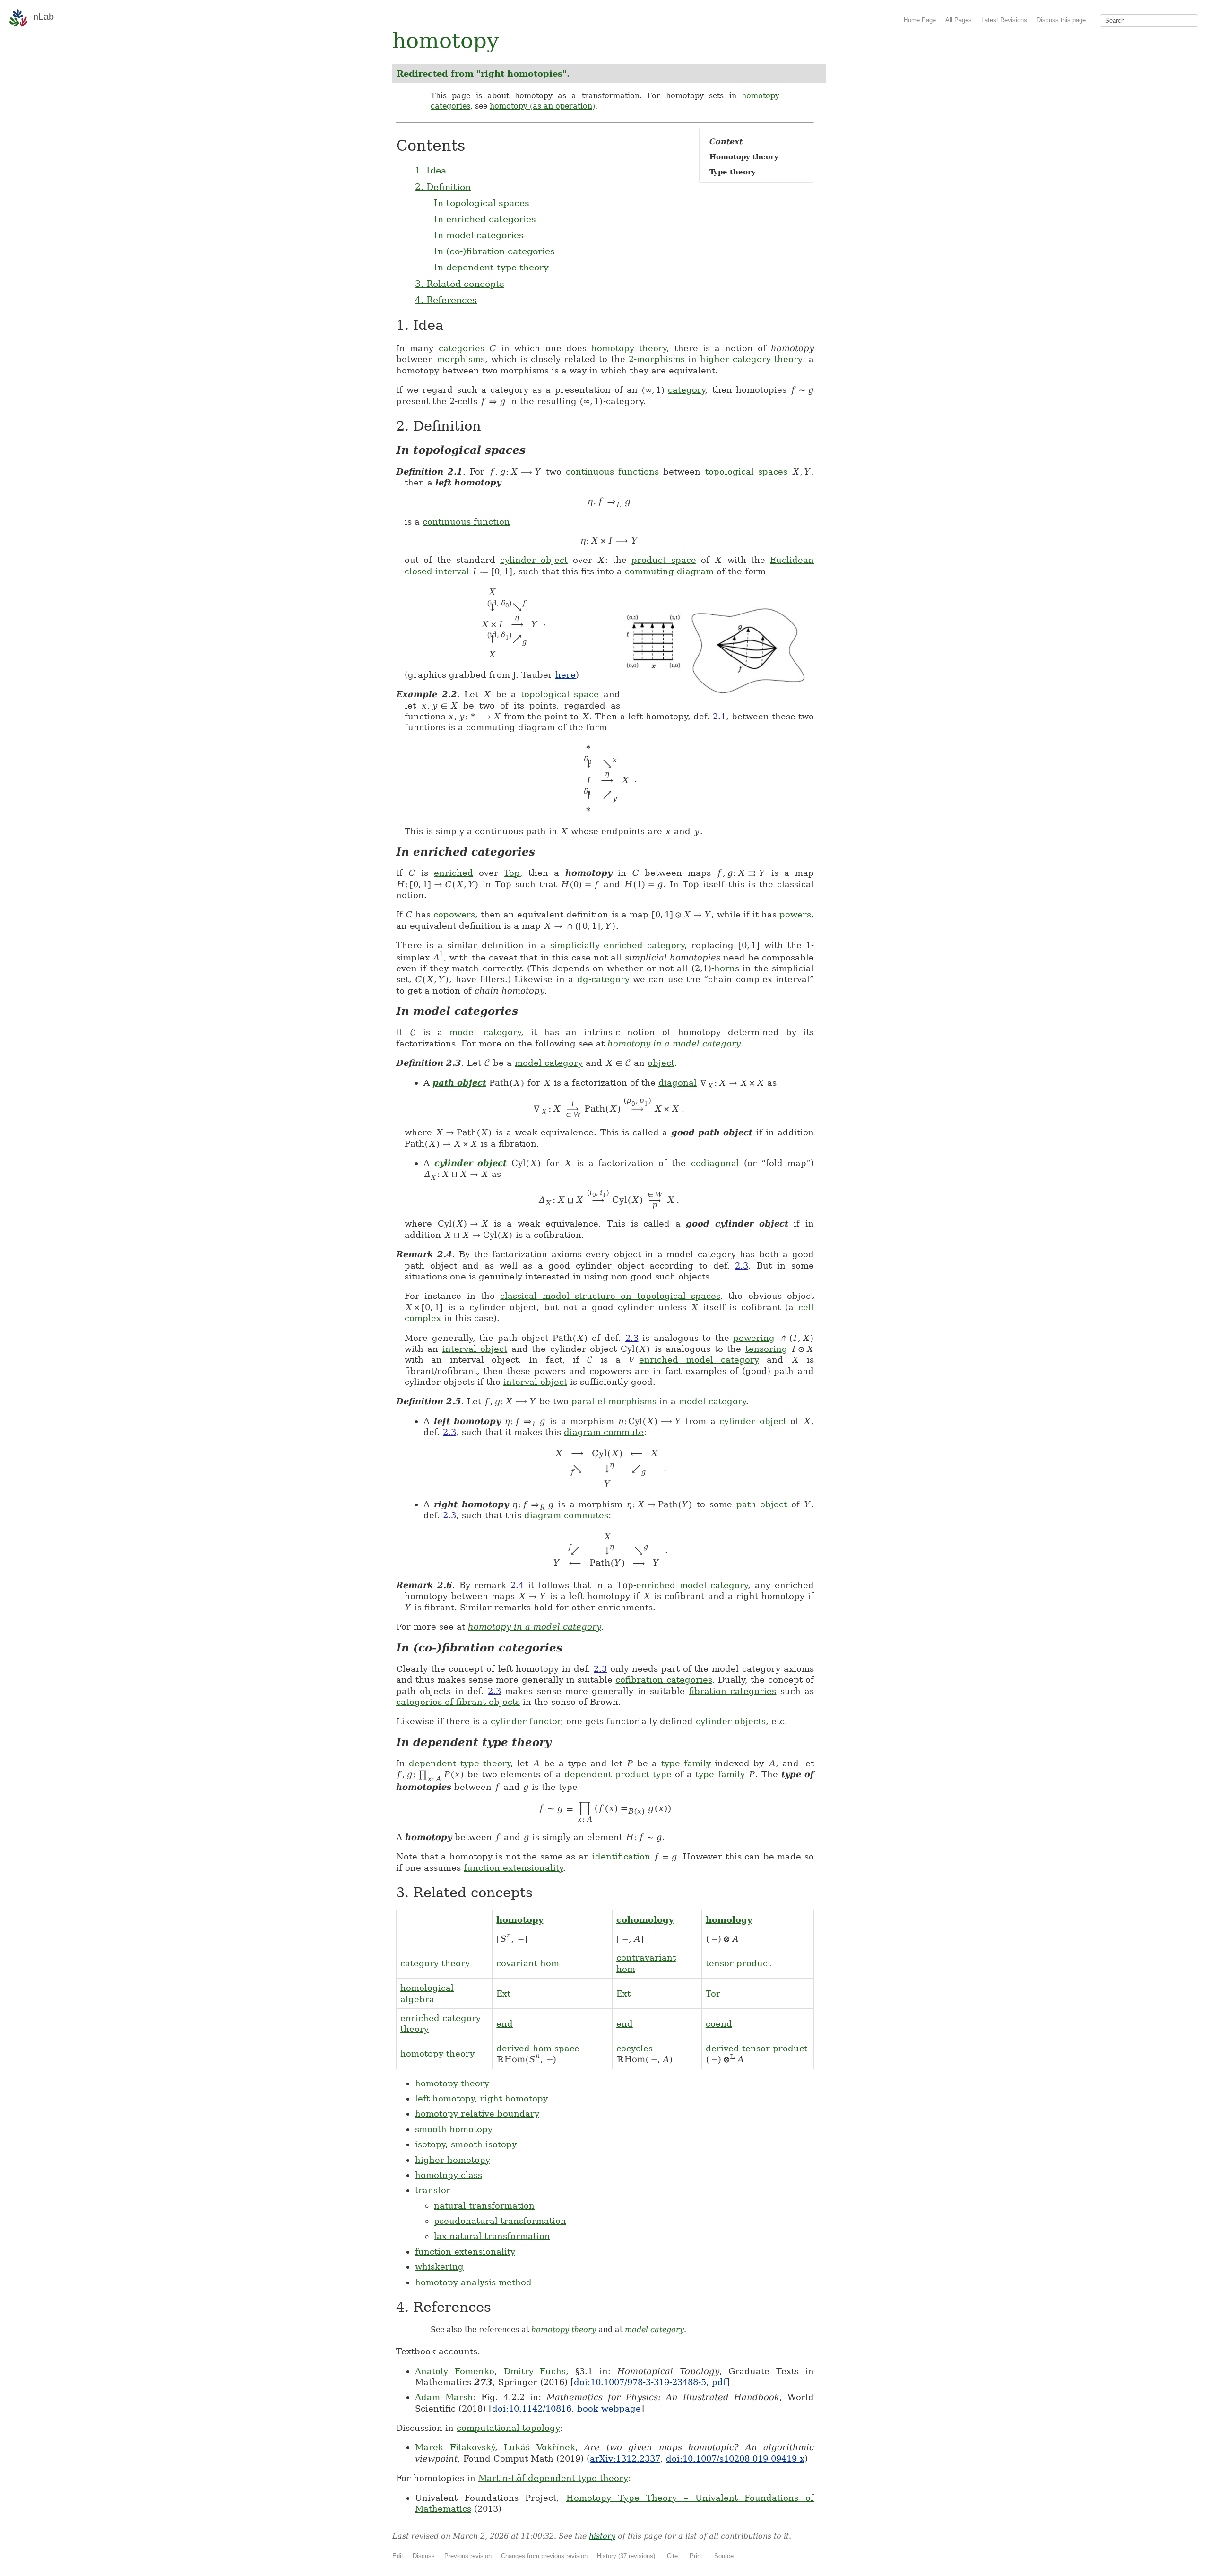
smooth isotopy (484, 2144)
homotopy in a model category (674, 1043)
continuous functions (612, 471)
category (687, 390)
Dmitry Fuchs (535, 2371)
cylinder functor (526, 1721)
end (505, 2024)
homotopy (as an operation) (542, 106)
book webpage (609, 2408)
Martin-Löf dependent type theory (553, 2478)
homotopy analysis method (473, 2282)
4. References (446, 300)
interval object (475, 1349)
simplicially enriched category (618, 945)
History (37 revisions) (626, 2556)
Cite (672, 2556)
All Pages (959, 20)
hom (550, 1963)
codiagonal (715, 1163)
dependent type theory (460, 1763)
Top (512, 873)
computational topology (508, 2428)
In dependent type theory (491, 267)
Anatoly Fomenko (455, 2371)
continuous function (466, 522)
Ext (503, 1993)
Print (696, 2556)
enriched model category (699, 1360)
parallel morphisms (614, 1401)
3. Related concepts (460, 284)
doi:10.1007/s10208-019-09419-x (735, 2459)
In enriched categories (485, 219)
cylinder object (534, 560)
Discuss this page (1061, 20)
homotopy (520, 1920)
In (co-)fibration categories (494, 251)
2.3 (742, 1266)
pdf (719, 2382)
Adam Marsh (444, 2397)
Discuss (424, 2556)
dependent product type (618, 1774)
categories (462, 348)
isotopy (430, 2144)
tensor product (738, 1963)
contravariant (646, 1958)
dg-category (603, 979)
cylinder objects (731, 1721)
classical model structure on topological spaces (610, 1296)
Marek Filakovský (455, 2447)
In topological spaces (482, 203)
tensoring (766, 1349)
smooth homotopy (454, 2129)
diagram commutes (566, 1515)
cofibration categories (664, 1680)
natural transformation (484, 2206)
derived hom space (538, 2048)
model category (485, 1032)
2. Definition (443, 187)
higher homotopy (453, 2160)
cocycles (635, 2048)
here (566, 675)
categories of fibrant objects (458, 1702)
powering (754, 1338)
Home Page (920, 20)
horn (725, 968)
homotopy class (449, 2175)
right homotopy (514, 2098)
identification (621, 1856)
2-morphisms (657, 359)
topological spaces (746, 471)
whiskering (439, 2267)
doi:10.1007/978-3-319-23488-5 (640, 2382)
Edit (398, 2556)
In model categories (479, 235)
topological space (560, 694)
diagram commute (604, 1432)
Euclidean (792, 560)
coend (719, 2024)
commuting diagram (669, 571)
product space (664, 560)
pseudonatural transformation (500, 2221)
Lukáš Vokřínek (540, 2447)
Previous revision (468, 2556)
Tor (713, 1993)
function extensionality (513, 1868)
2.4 (517, 1585)
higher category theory (751, 359)
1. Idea (431, 170)
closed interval (437, 571)
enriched (454, 873)
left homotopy (445, 2098)
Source (724, 2556)
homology (729, 1920)
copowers (454, 914)
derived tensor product (756, 2048)
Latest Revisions (1004, 20)
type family (686, 1763)
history (602, 2536)
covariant (517, 1963)
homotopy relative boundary (477, 2114)
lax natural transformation (492, 2236)
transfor (433, 2190)
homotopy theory (629, 348)
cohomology (645, 1920)
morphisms (461, 359)
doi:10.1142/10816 (532, 2408)
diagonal (678, 1083)
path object (459, 1083)
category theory (435, 1963)
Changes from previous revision (544, 2556)
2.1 (719, 716)
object (661, 1063)
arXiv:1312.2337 (625, 2459)
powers (795, 914)
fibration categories (732, 1691)
